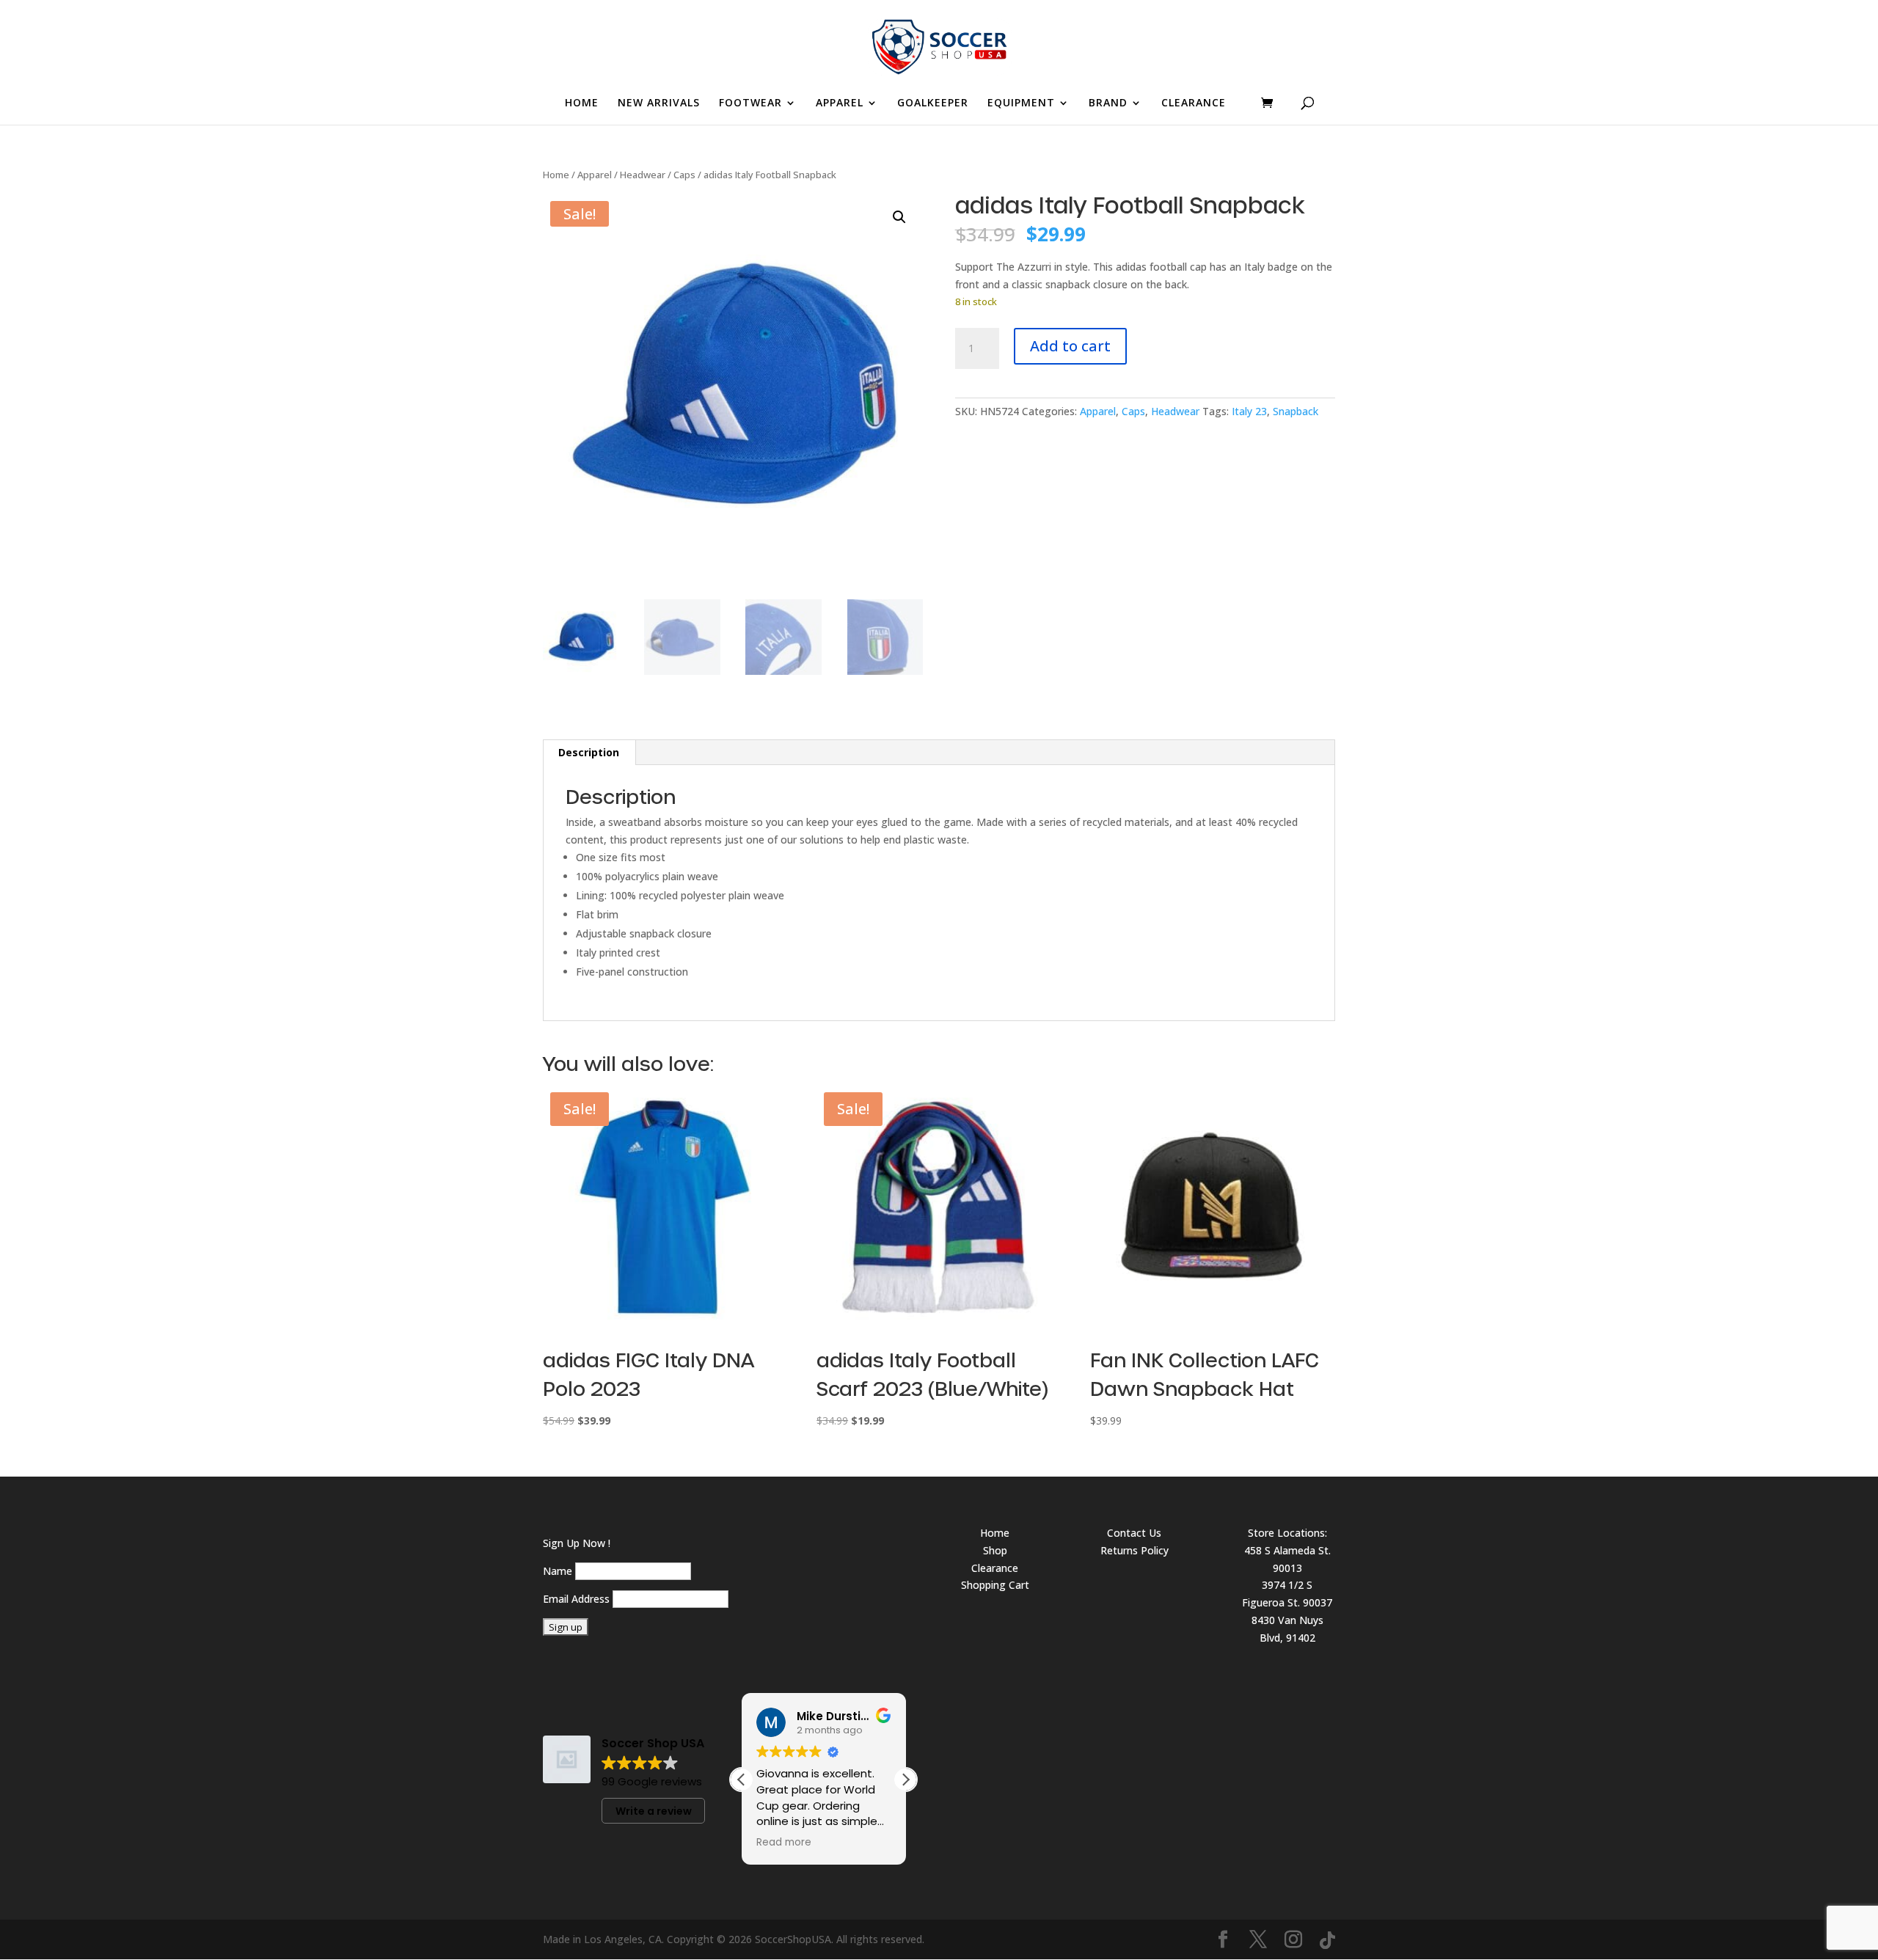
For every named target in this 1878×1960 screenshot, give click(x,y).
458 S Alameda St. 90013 (1287, 1559)
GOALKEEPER (933, 103)
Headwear (643, 175)
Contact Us (1134, 1533)
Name (558, 1571)
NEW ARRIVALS (659, 103)
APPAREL (840, 103)
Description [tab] (589, 752)
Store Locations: (1287, 1533)
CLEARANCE (1194, 103)
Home (556, 175)
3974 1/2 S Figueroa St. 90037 (1287, 1594)
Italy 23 (1249, 411)
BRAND (1108, 103)
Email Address (576, 1599)
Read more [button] (784, 1843)
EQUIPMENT (1021, 103)
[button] (899, 217)
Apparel (595, 175)
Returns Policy (1135, 1550)
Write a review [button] (654, 1811)
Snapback (1296, 411)
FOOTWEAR (750, 103)
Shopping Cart (995, 1585)
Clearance (995, 1568)
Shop (995, 1550)
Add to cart (1070, 346)
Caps (684, 175)
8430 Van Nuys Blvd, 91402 (1287, 1629)
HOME (582, 103)
